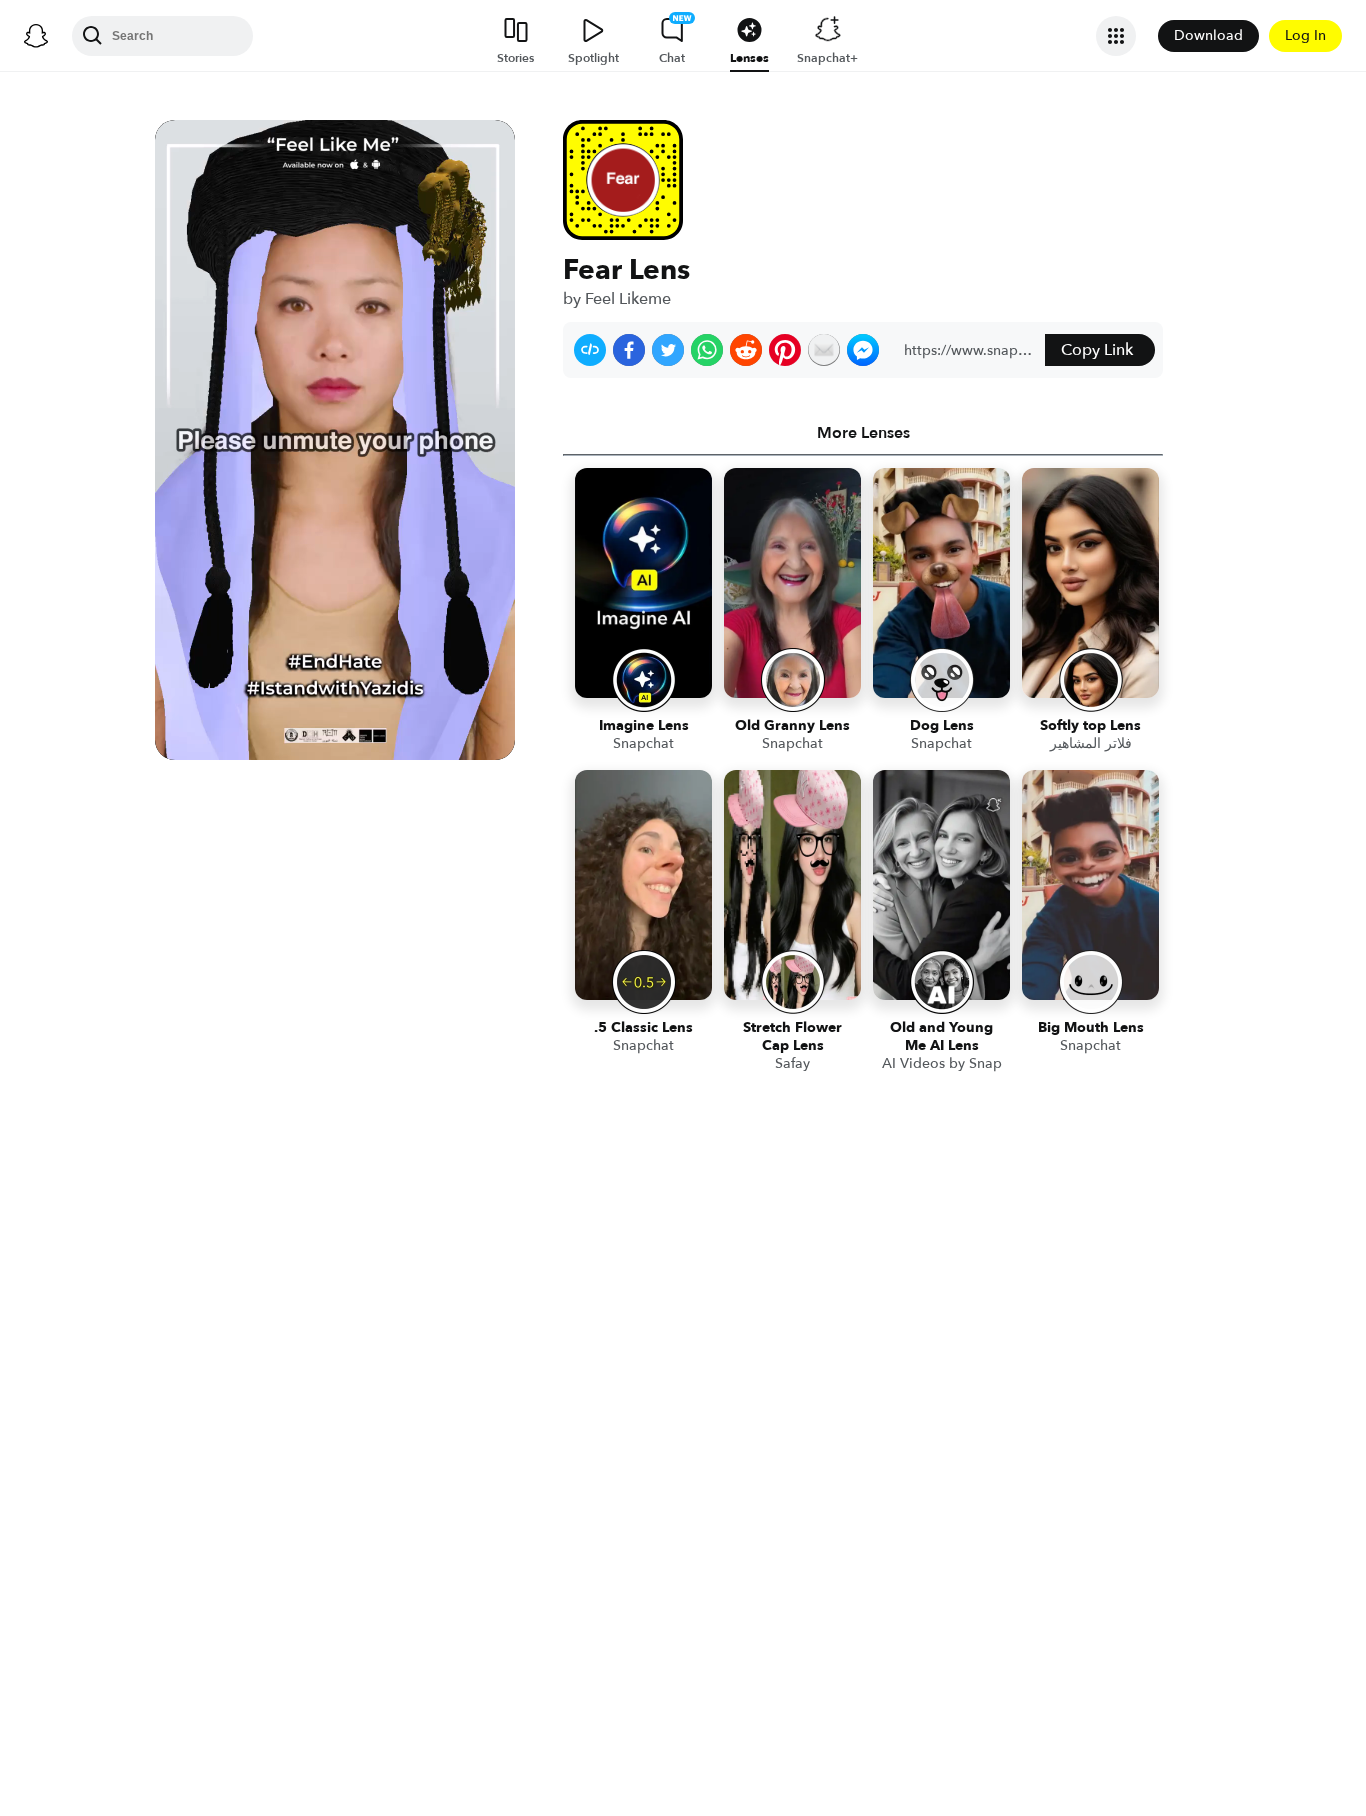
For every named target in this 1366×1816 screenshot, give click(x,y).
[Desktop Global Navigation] (36, 36)
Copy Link (1097, 350)
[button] (590, 350)
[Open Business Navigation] (1116, 36)
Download (1208, 35)
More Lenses (863, 433)
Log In (1305, 35)
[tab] (863, 433)
